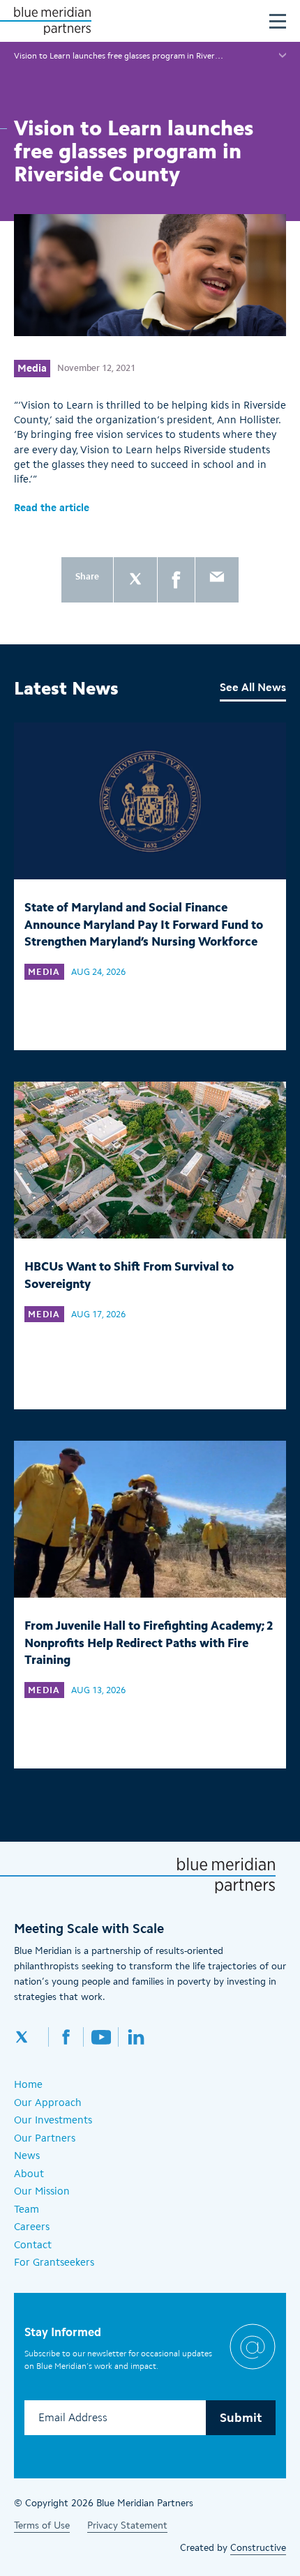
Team (27, 2209)
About (29, 2174)
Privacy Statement (127, 2525)
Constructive (258, 2548)
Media (32, 368)
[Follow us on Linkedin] (136, 2037)
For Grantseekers (54, 2262)
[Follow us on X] (31, 2037)
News (27, 2155)
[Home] (52, 21)
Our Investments (53, 2120)
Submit (241, 2418)
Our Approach (48, 2103)
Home (28, 2084)
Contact (33, 2245)
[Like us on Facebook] (66, 2037)
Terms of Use (42, 2525)
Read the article (52, 508)
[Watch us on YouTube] (101, 2037)
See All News (253, 687)
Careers (32, 2227)
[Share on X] (135, 580)
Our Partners (45, 2138)
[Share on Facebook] (176, 580)
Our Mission (42, 2191)
